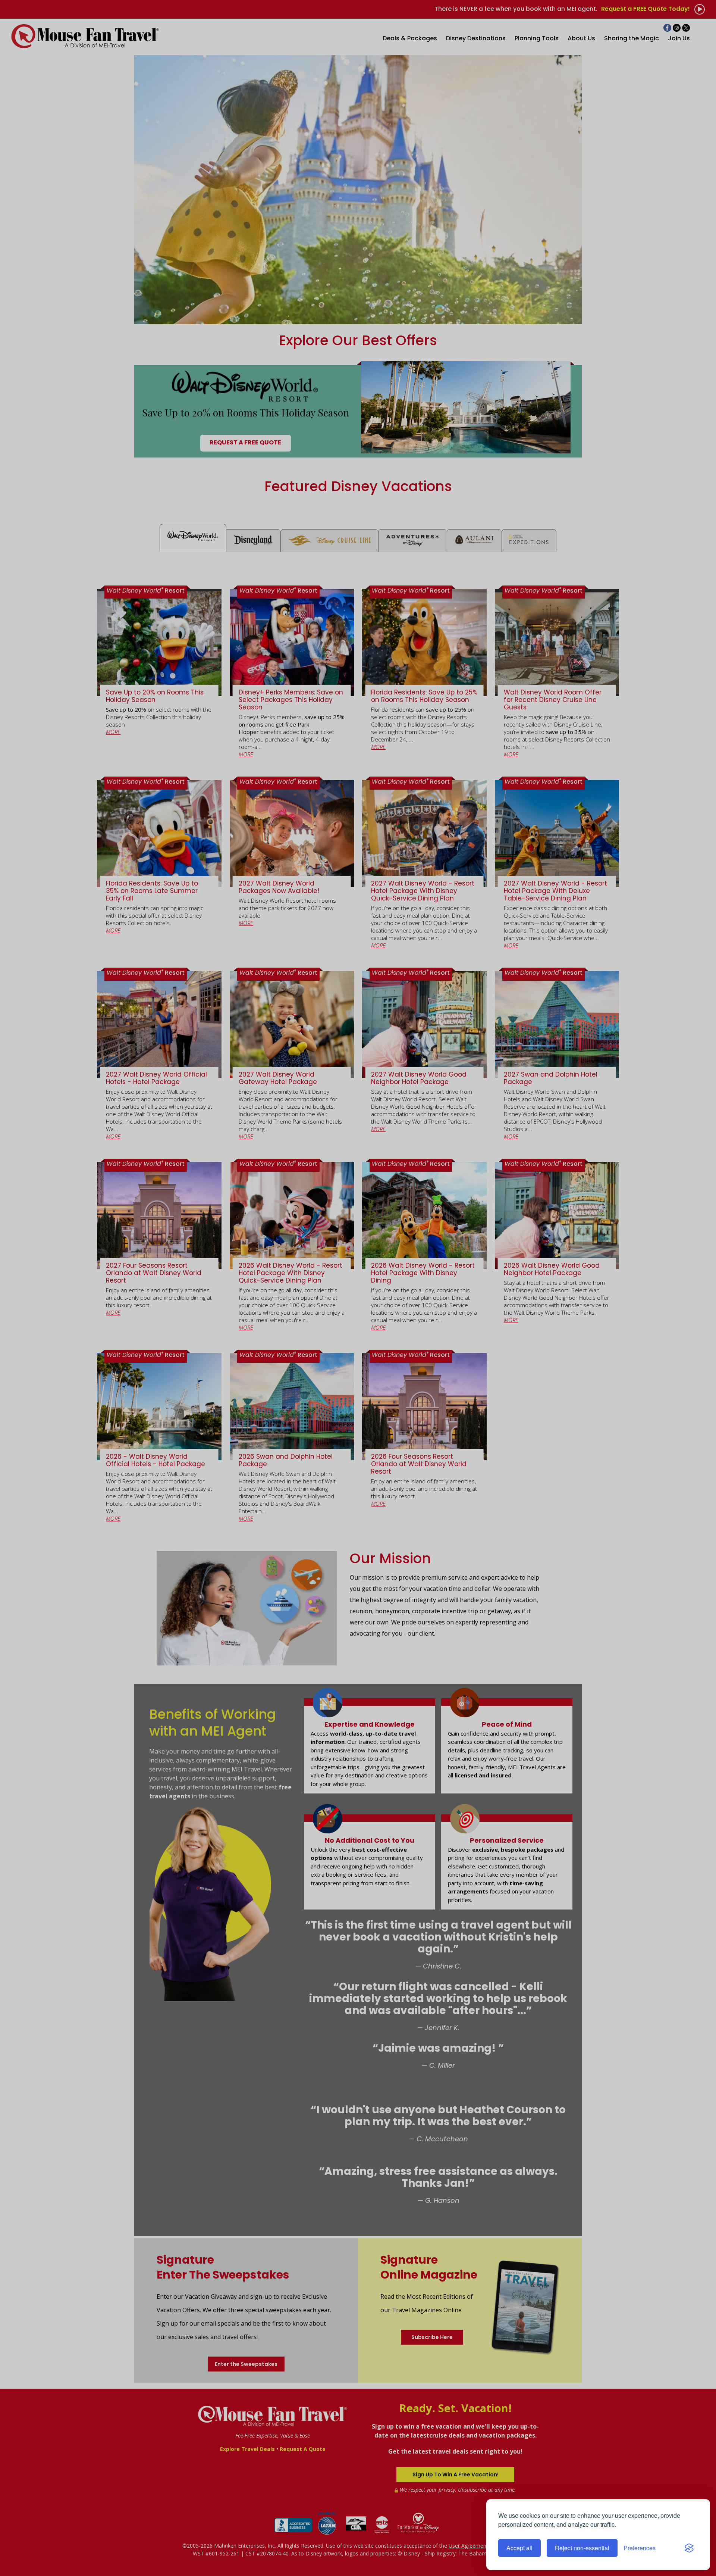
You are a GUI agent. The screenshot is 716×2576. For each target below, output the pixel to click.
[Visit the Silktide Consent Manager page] (689, 2548)
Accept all (519, 2548)
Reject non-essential (582, 2548)
